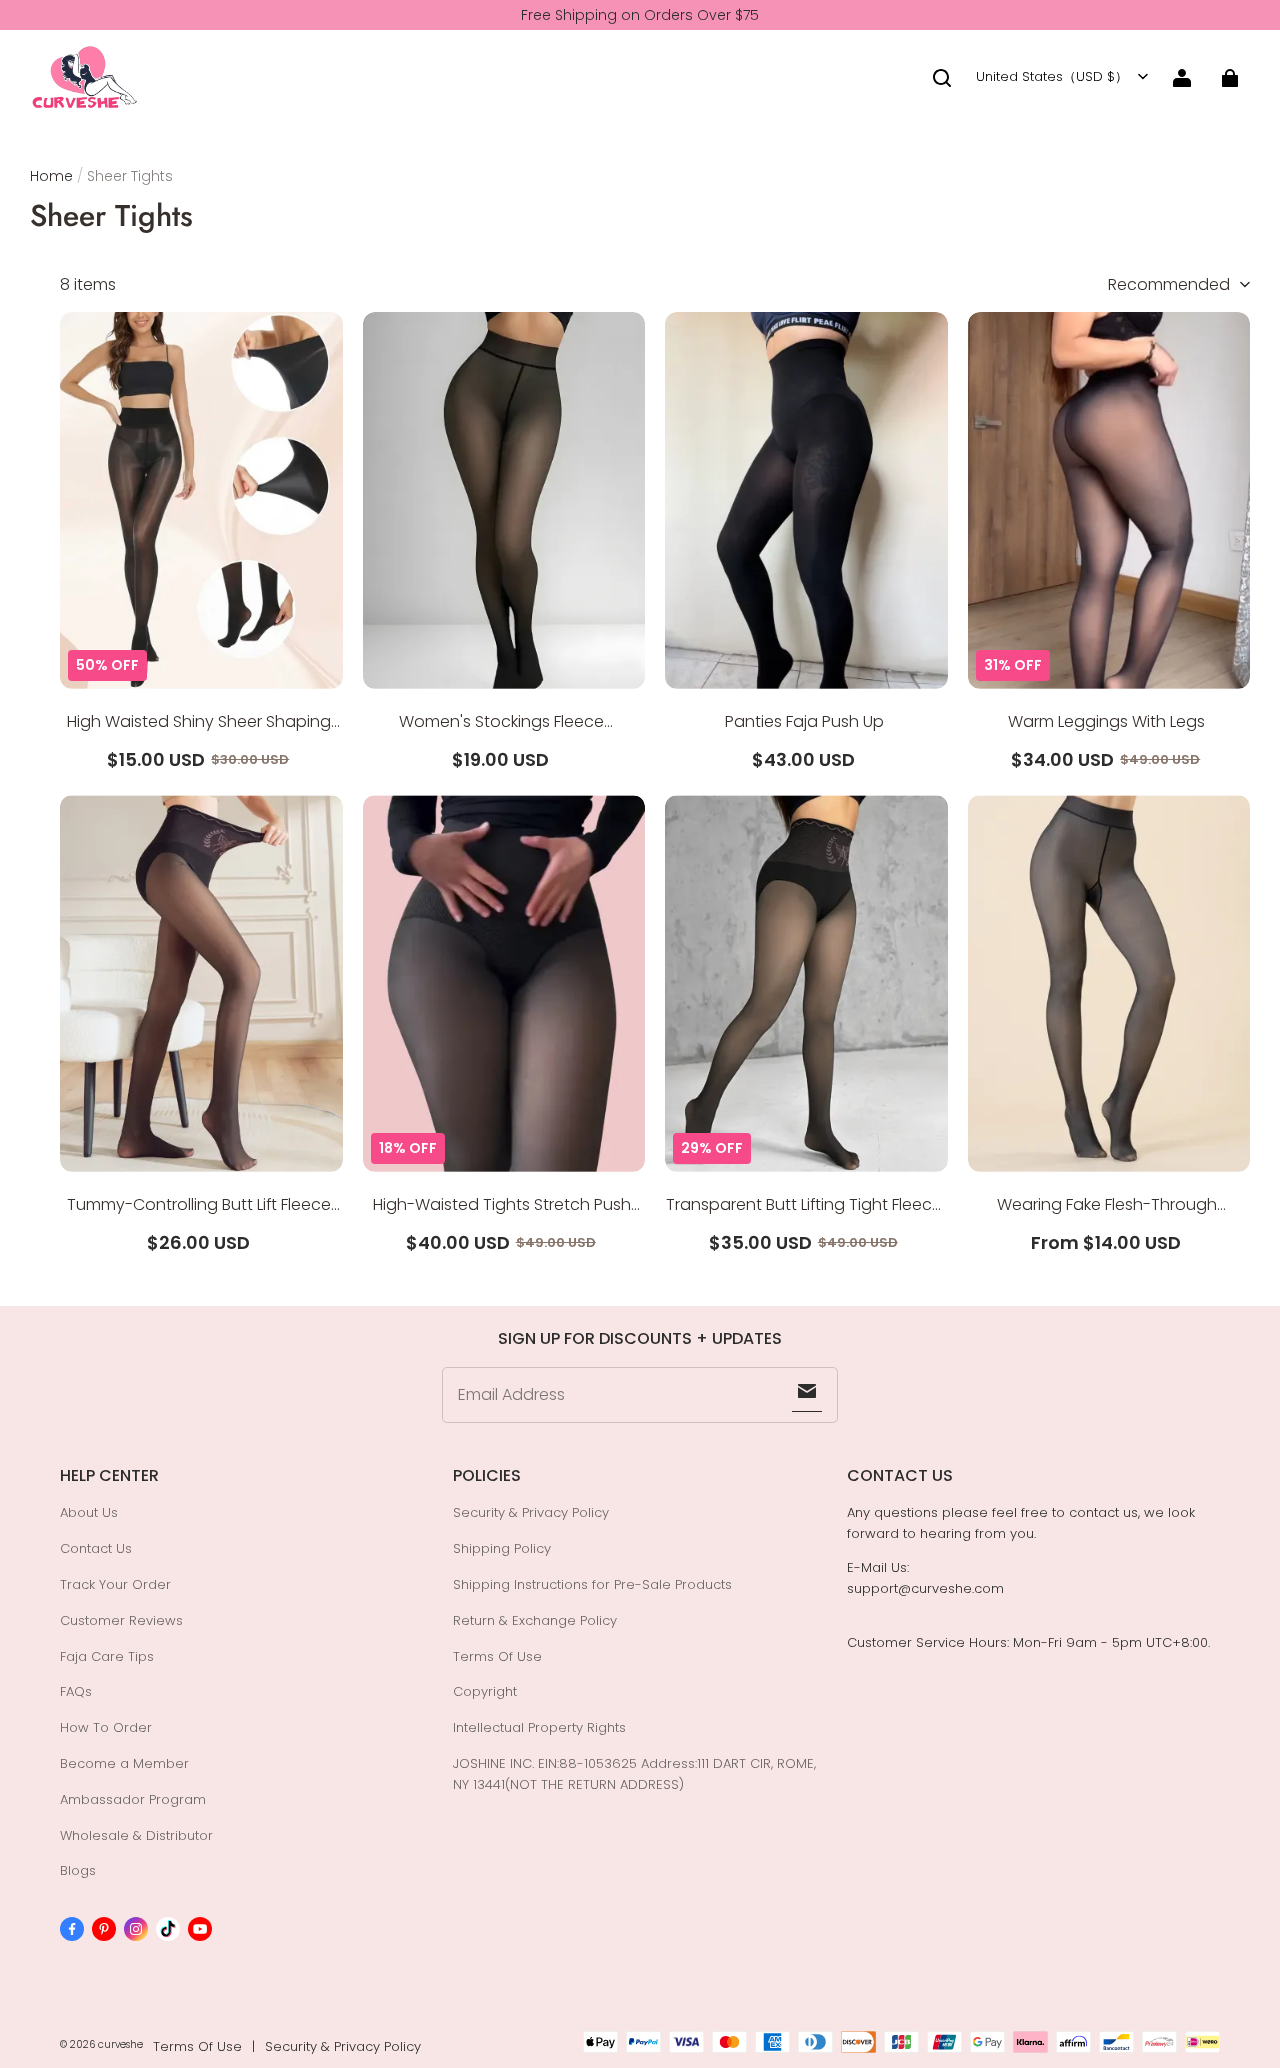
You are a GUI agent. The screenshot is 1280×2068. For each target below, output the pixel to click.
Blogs (78, 1870)
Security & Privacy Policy (531, 1512)
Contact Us (96, 1548)
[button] (942, 78)
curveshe (120, 2044)
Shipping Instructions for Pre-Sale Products (592, 1584)
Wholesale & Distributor (136, 1835)
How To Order (106, 1727)
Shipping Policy (502, 1548)
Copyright (485, 1691)
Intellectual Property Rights (539, 1727)
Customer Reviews (121, 1620)
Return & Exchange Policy (535, 1620)
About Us (89, 1512)
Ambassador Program (133, 1799)
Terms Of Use (497, 1656)
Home (51, 176)
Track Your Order (115, 1584)
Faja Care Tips (107, 1656)
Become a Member (124, 1763)
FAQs (76, 1691)
